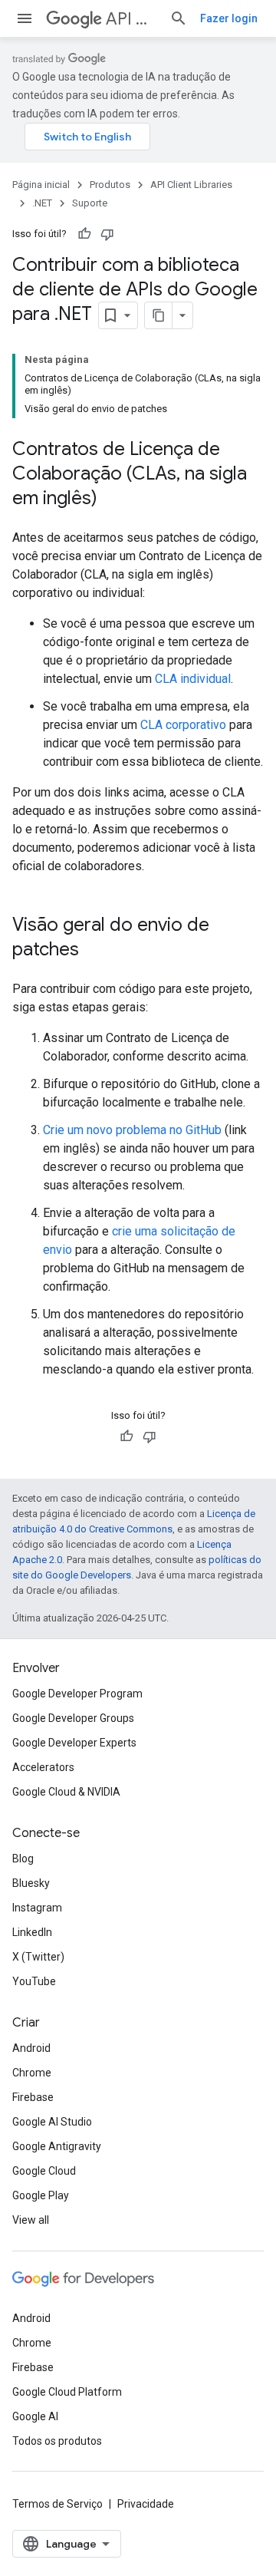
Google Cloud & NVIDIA (66, 1792)
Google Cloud (44, 2171)
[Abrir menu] (25, 18)
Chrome (32, 2073)
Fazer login (229, 18)
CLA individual (193, 679)
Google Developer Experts (74, 1743)
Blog (23, 1859)
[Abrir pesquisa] (179, 18)
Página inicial (41, 185)
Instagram (37, 1908)
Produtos (110, 185)
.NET (42, 203)
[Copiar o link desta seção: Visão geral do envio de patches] (94, 951)
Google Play (41, 2195)
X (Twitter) (38, 1957)
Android (31, 2048)
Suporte (90, 203)
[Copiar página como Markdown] (159, 315)
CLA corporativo (183, 725)
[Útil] (84, 234)
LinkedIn (32, 1932)
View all (31, 2220)
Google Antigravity (57, 2146)
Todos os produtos (57, 2441)
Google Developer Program (77, 1694)
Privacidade (146, 2504)
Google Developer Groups (73, 1718)
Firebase (33, 2097)
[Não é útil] (107, 234)
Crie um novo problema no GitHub (132, 1130)
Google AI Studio (52, 2122)
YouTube (34, 1981)
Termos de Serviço (58, 2504)
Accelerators (43, 1767)
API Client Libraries (131, 19)
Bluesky (31, 1883)
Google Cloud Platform (67, 2392)
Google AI (35, 2416)
